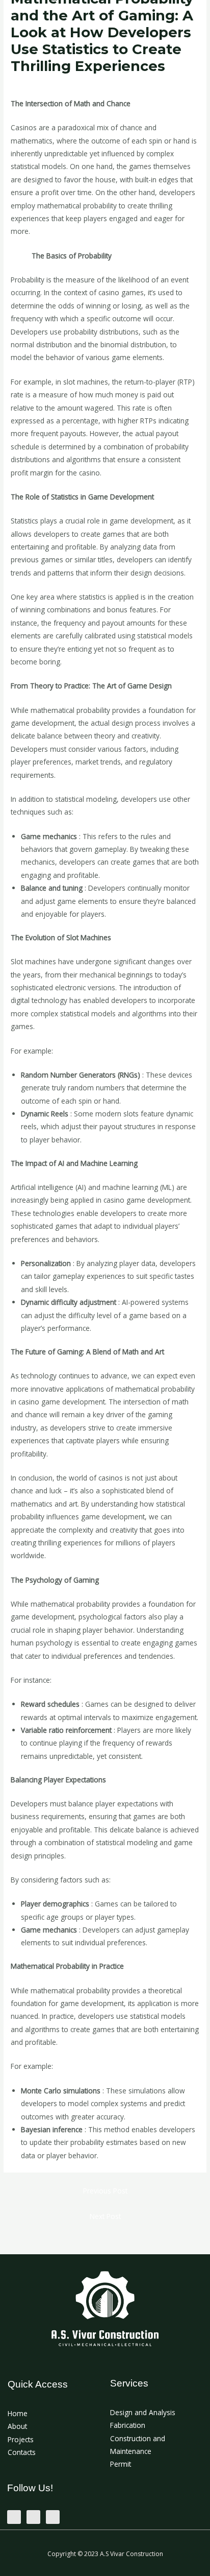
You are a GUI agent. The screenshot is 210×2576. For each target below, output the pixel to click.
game (20, 256)
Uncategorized (38, 85)
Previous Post (105, 2191)
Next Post (105, 2216)
